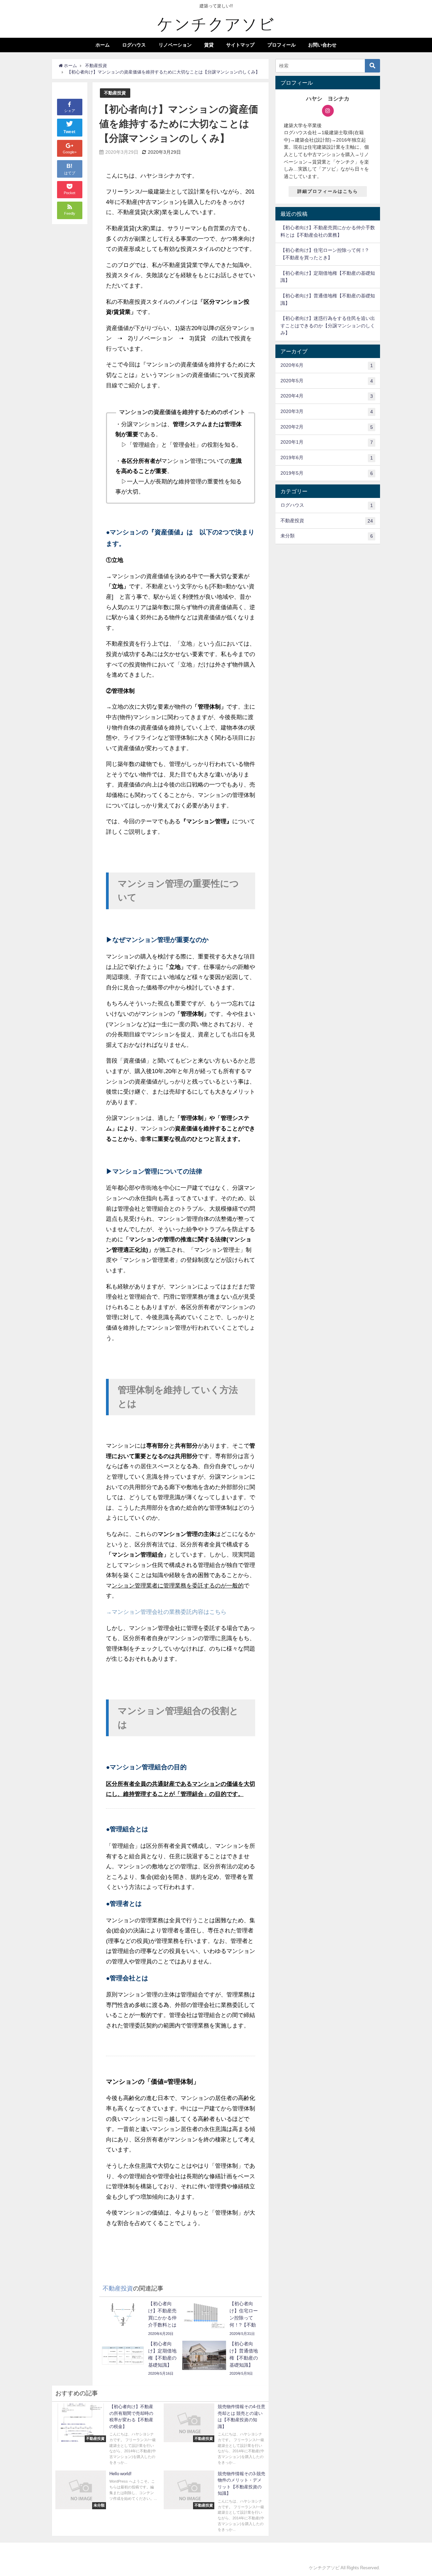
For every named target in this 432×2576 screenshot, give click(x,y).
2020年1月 (327, 442)
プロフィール (281, 45)
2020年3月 (327, 411)
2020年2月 (327, 427)
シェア (70, 111)
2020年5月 (327, 381)
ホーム (103, 45)
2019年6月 (327, 458)
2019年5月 (327, 473)
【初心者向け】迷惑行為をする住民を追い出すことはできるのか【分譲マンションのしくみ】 (328, 325)
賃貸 (209, 45)
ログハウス (134, 45)
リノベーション (175, 45)
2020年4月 (327, 396)
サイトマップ (240, 45)
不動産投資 (115, 93)
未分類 (327, 536)
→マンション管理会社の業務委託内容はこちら (166, 1612)
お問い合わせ (322, 45)
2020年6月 (327, 365)
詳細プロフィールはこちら (328, 191)
